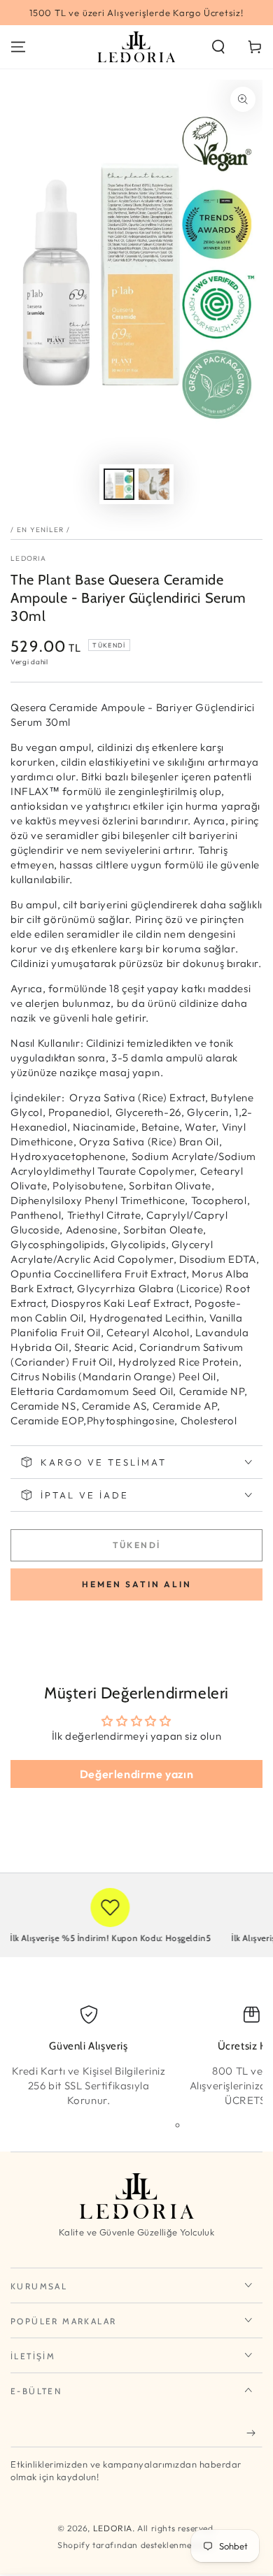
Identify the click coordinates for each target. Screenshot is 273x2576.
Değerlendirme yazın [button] (136, 1774)
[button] (218, 47)
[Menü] (18, 47)
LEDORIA (28, 558)
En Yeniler (41, 530)
